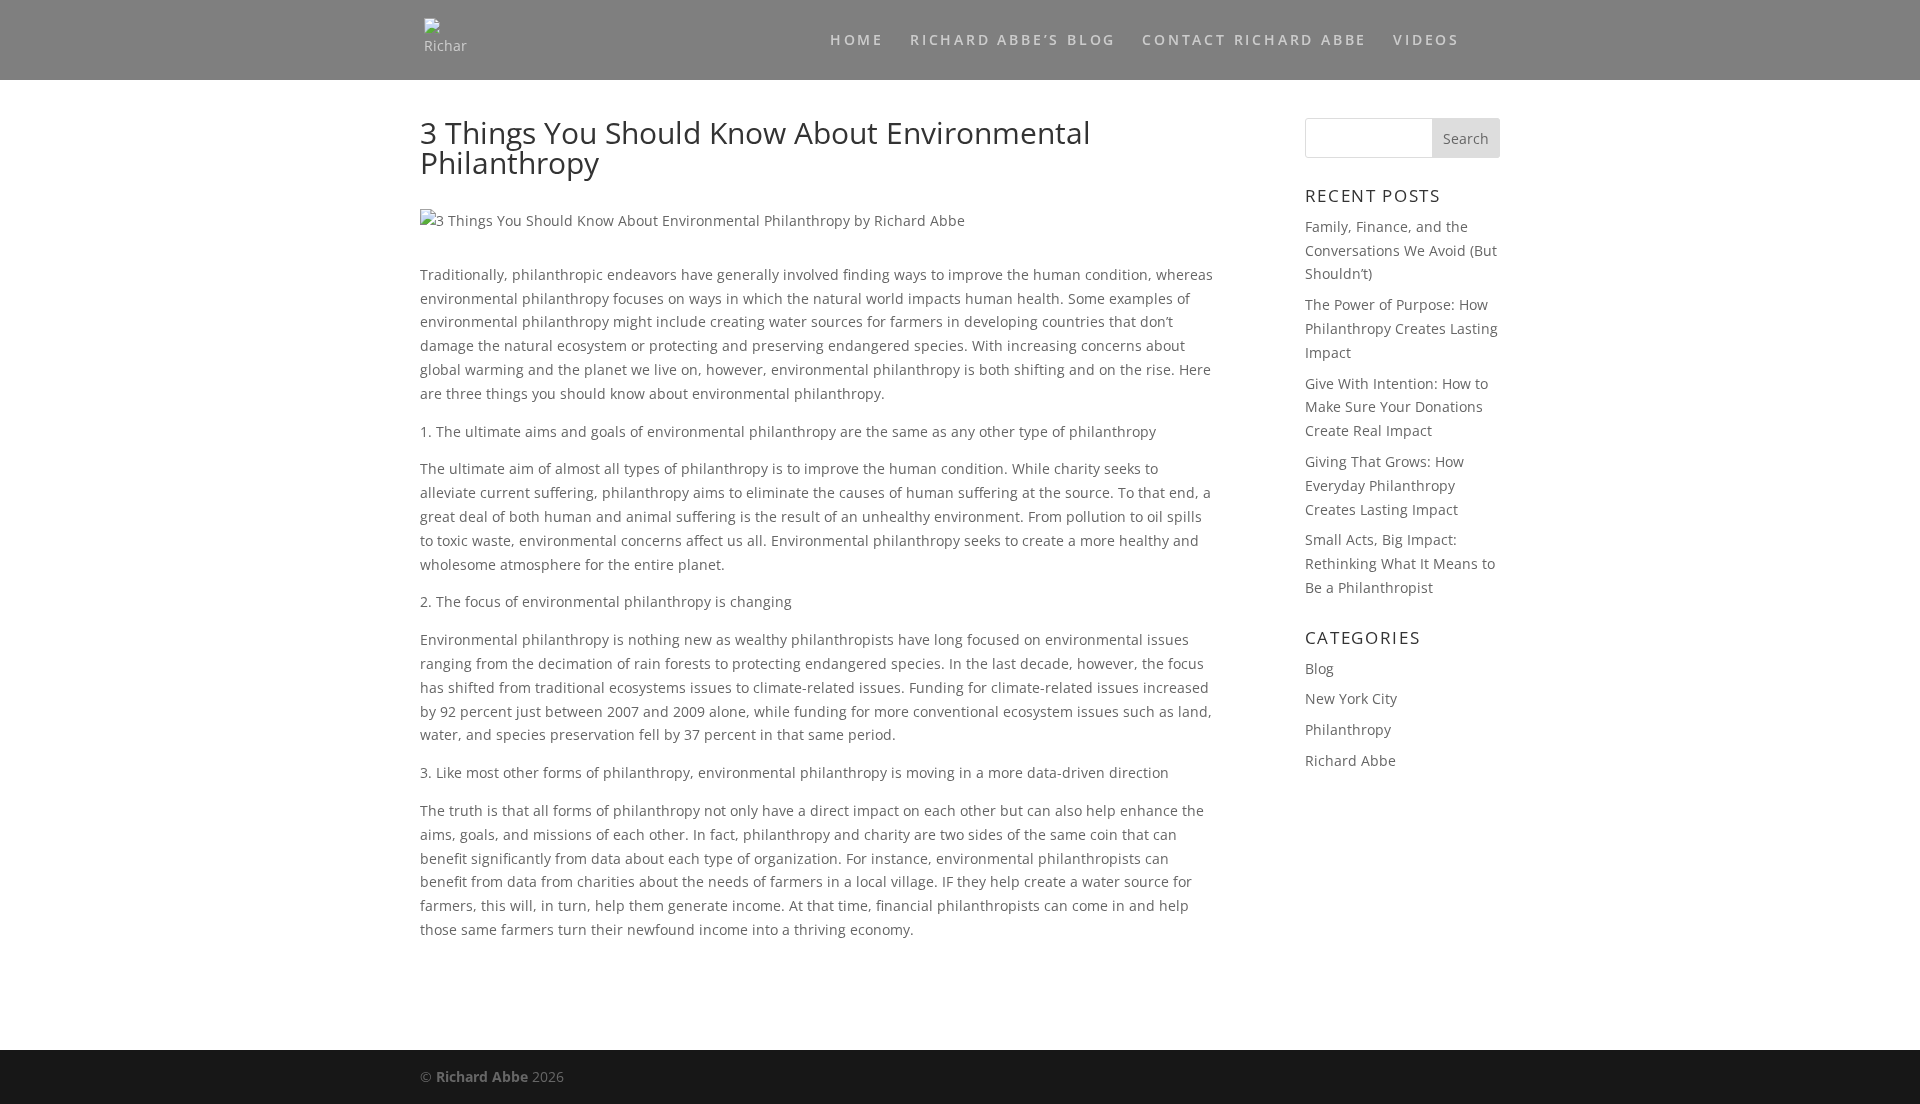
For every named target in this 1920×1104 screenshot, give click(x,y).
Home (857, 41)
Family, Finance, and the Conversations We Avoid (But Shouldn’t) (1401, 250)
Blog (1319, 668)
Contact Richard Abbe (1254, 41)
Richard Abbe (1350, 760)
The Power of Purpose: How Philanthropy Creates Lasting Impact (1401, 328)
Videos (1426, 41)
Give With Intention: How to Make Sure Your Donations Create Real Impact (1396, 407)
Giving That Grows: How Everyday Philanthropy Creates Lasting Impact (1384, 485)
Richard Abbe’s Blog (1013, 41)
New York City (1351, 698)
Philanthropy (1348, 729)
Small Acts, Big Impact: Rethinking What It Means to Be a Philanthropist (1400, 563)
